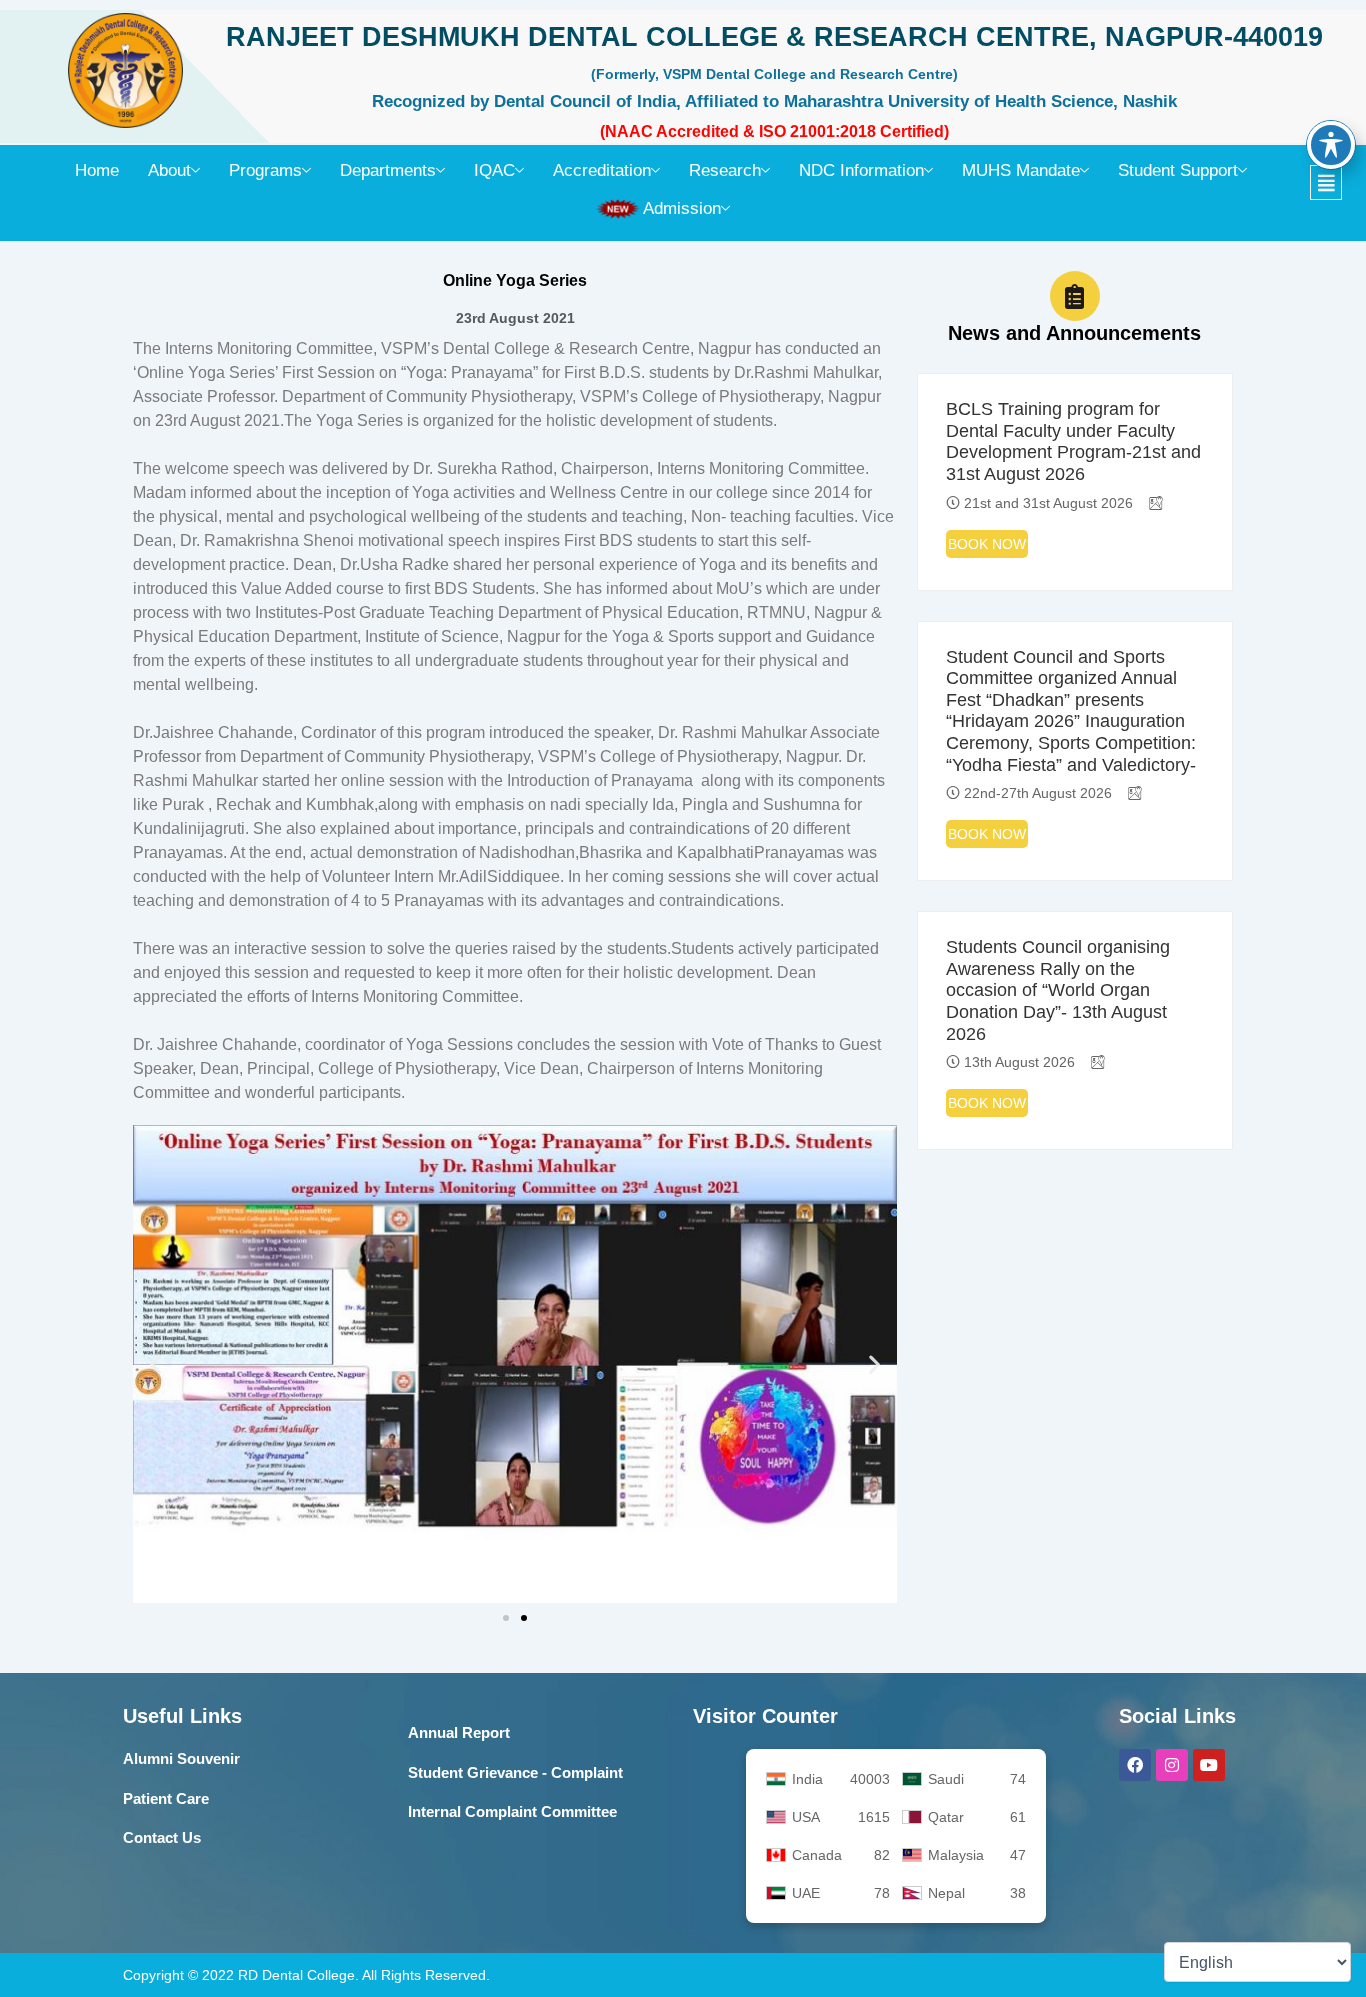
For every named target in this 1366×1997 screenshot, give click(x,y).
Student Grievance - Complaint (515, 1772)
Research (725, 170)
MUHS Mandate (1021, 170)
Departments (388, 170)
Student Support (1178, 170)
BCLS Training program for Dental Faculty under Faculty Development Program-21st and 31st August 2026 (1073, 441)
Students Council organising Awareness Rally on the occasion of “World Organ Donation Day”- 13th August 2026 (1058, 990)
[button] (1337, 182)
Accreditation (602, 170)
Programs (265, 170)
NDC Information (861, 170)
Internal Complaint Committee (512, 1811)
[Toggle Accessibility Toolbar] (1331, 145)
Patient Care (166, 1798)
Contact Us (162, 1837)
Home (97, 170)
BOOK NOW (987, 544)
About (169, 170)
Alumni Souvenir (181, 1758)
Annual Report (459, 1732)
